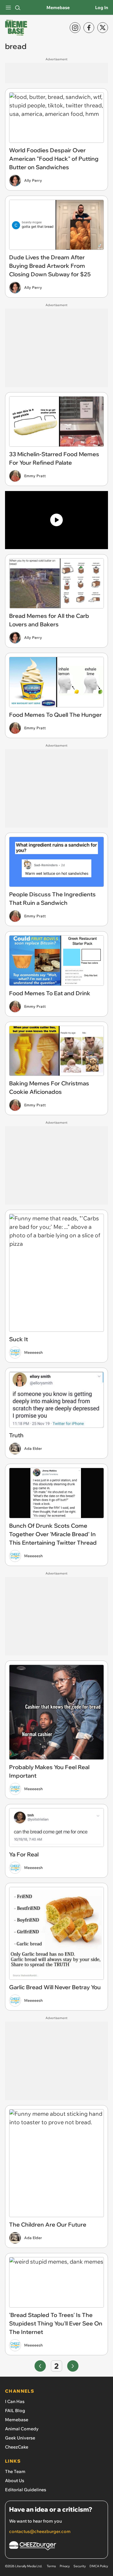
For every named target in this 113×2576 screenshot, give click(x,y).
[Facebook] (89, 28)
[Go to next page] (73, 2366)
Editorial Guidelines (26, 2490)
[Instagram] (75, 28)
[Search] (18, 8)
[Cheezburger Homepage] (56, 2547)
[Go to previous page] (40, 2366)
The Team (15, 2471)
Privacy (65, 2566)
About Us (15, 2481)
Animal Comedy (22, 2429)
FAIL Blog (15, 2411)
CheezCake (17, 2447)
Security (80, 2566)
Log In (102, 8)
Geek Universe (20, 2438)
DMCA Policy (99, 2566)
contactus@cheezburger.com (40, 2531)
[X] (103, 28)
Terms (51, 2566)
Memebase (58, 8)
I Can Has (15, 2401)
